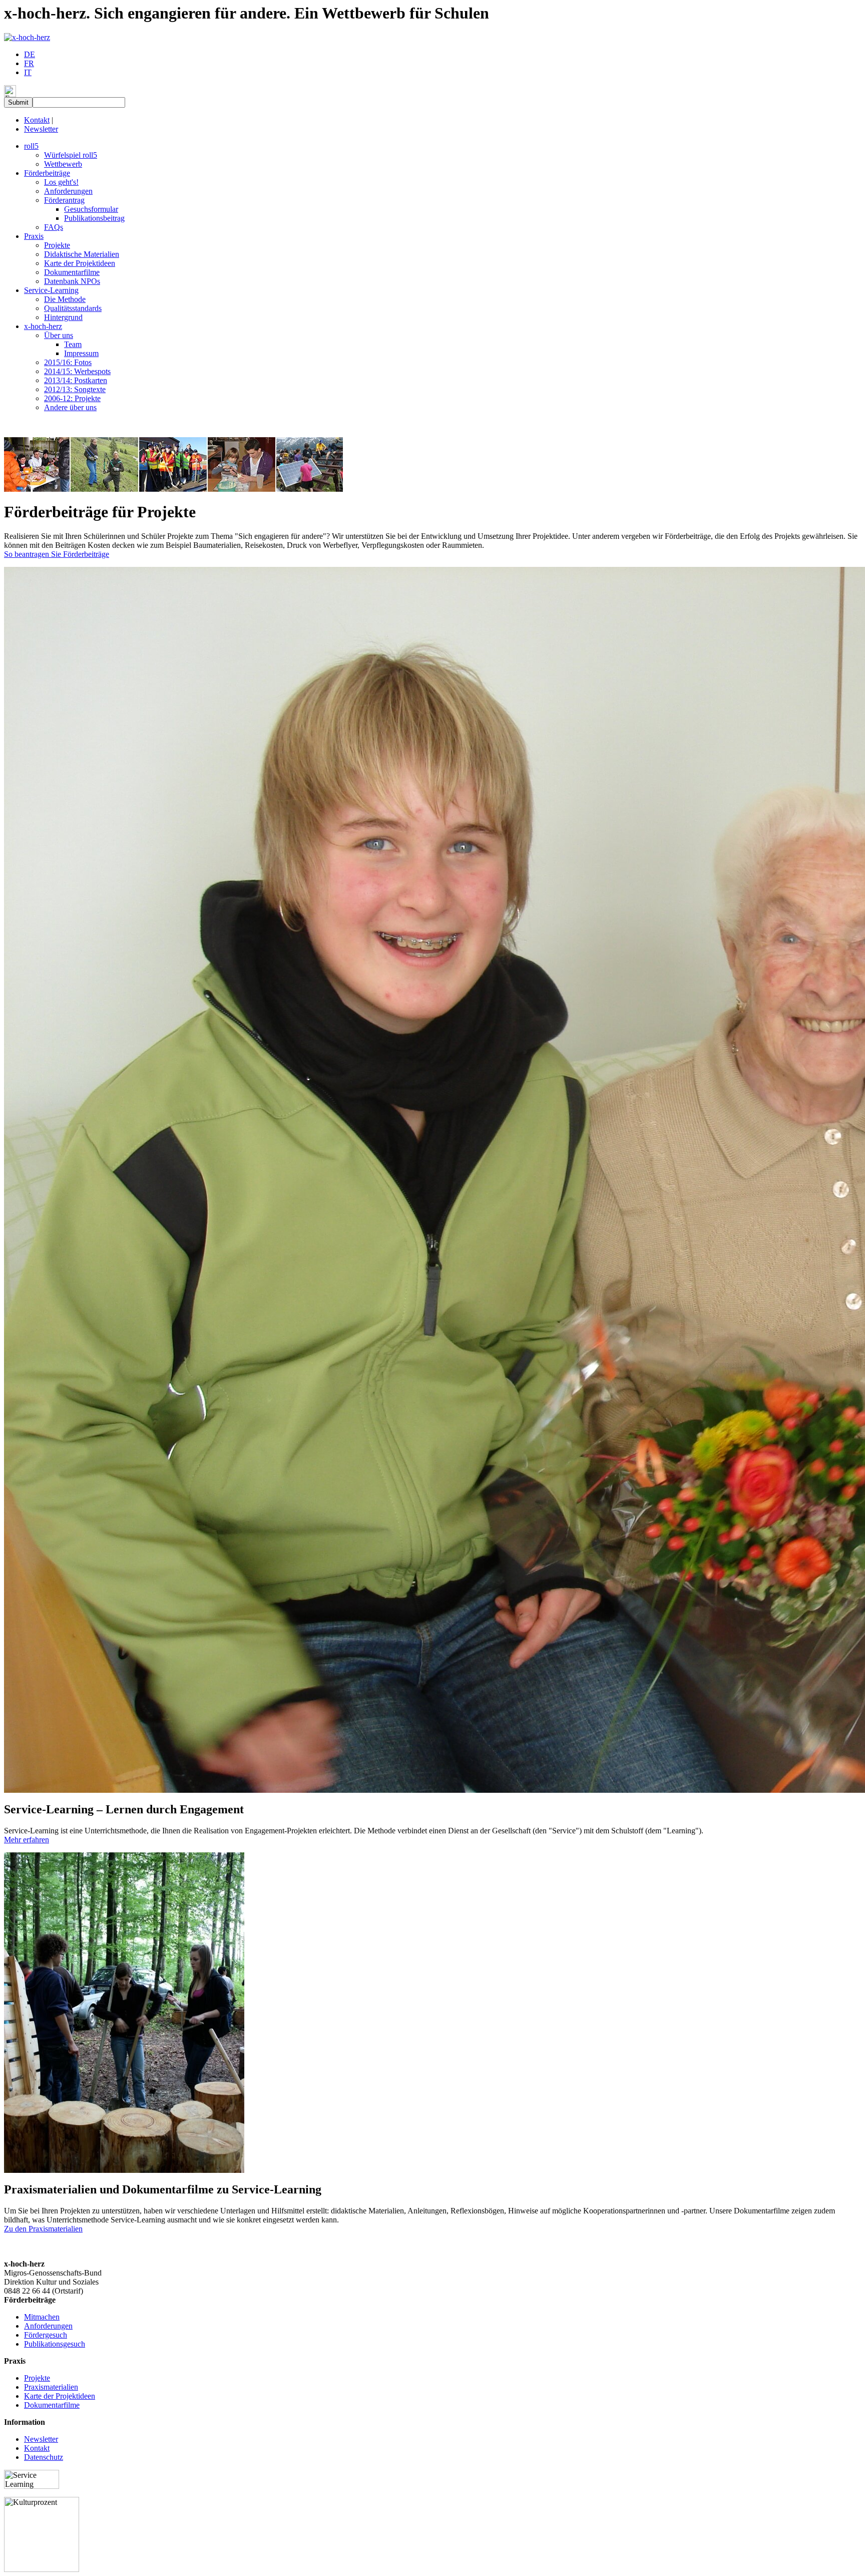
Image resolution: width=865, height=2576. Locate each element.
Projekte (57, 245)
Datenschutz (44, 2457)
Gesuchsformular (91, 209)
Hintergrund (63, 317)
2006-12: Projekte (72, 398)
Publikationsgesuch (55, 2344)
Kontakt (37, 120)
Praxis (34, 236)
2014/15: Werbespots (77, 371)
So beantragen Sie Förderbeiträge (57, 554)
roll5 (31, 146)
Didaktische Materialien (82, 254)
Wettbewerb (63, 164)
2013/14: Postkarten (76, 380)
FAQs (54, 227)
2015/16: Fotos (68, 362)
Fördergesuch (46, 2335)
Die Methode (65, 299)
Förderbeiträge (47, 173)
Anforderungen (68, 191)
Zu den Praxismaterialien (43, 2229)
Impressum (81, 353)
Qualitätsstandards (73, 308)
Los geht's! (61, 182)
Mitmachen (42, 2317)
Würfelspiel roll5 (71, 155)
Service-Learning (51, 290)
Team (73, 344)
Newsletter (41, 129)
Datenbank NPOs (72, 281)
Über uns (59, 335)
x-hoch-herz (43, 326)
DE (30, 54)
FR (29, 63)
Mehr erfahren (27, 1840)
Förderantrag (64, 200)
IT (28, 72)
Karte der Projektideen (80, 263)
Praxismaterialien (51, 2387)
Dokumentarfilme (72, 272)
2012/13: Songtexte (75, 389)
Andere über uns (70, 407)
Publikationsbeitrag (94, 218)
